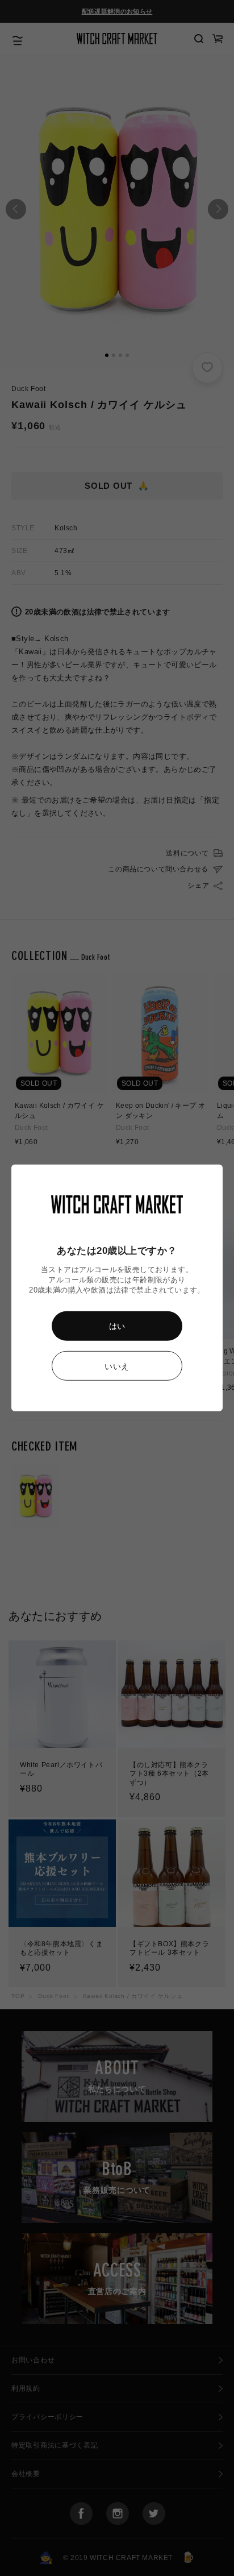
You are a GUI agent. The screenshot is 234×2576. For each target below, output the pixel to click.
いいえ (117, 1366)
